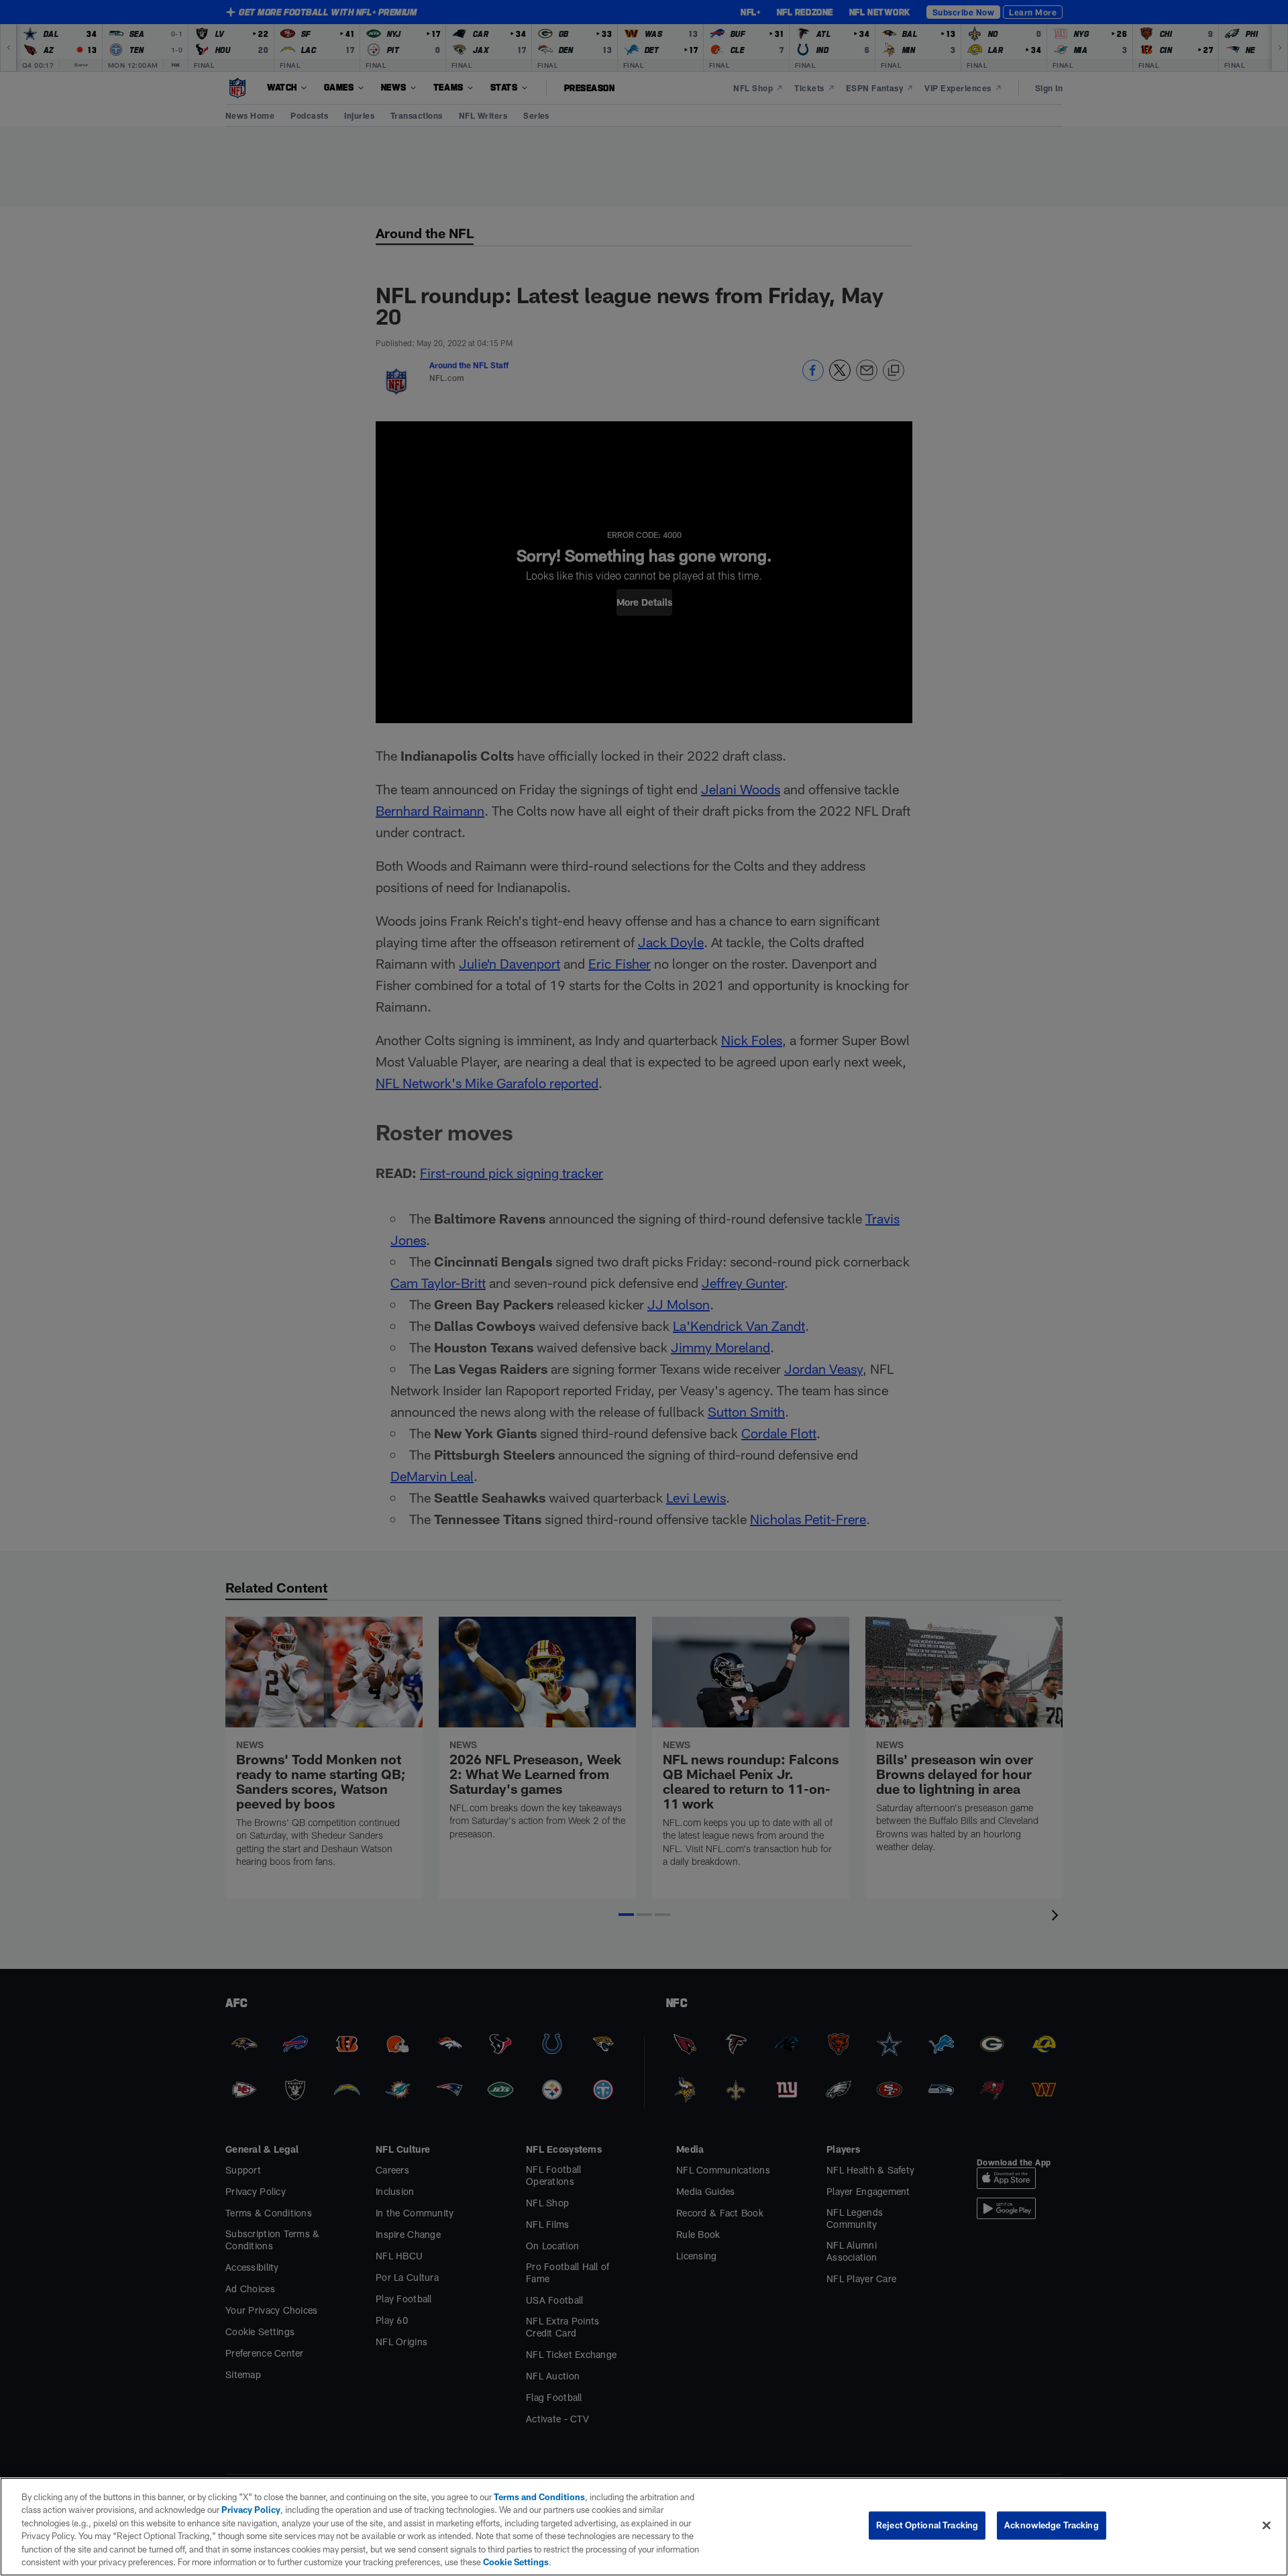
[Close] (1267, 2526)
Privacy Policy (251, 2510)
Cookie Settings (516, 2562)
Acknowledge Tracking (1052, 2525)
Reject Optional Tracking (927, 2525)
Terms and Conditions (539, 2497)
